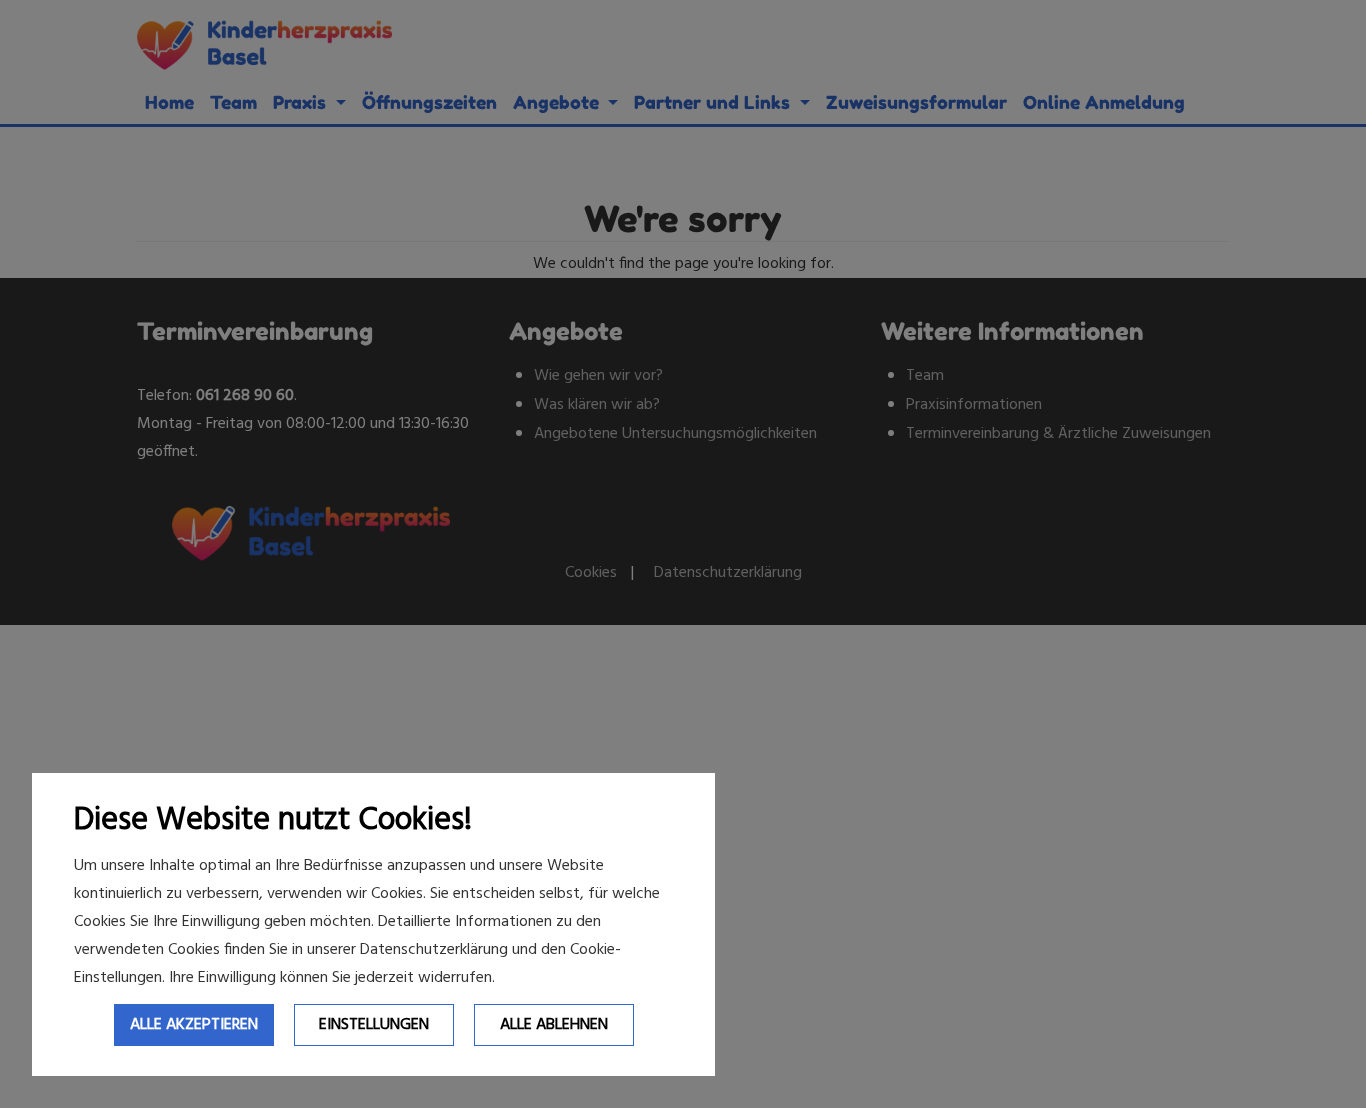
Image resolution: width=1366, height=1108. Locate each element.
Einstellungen (374, 1025)
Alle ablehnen (554, 1025)
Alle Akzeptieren (194, 1025)
